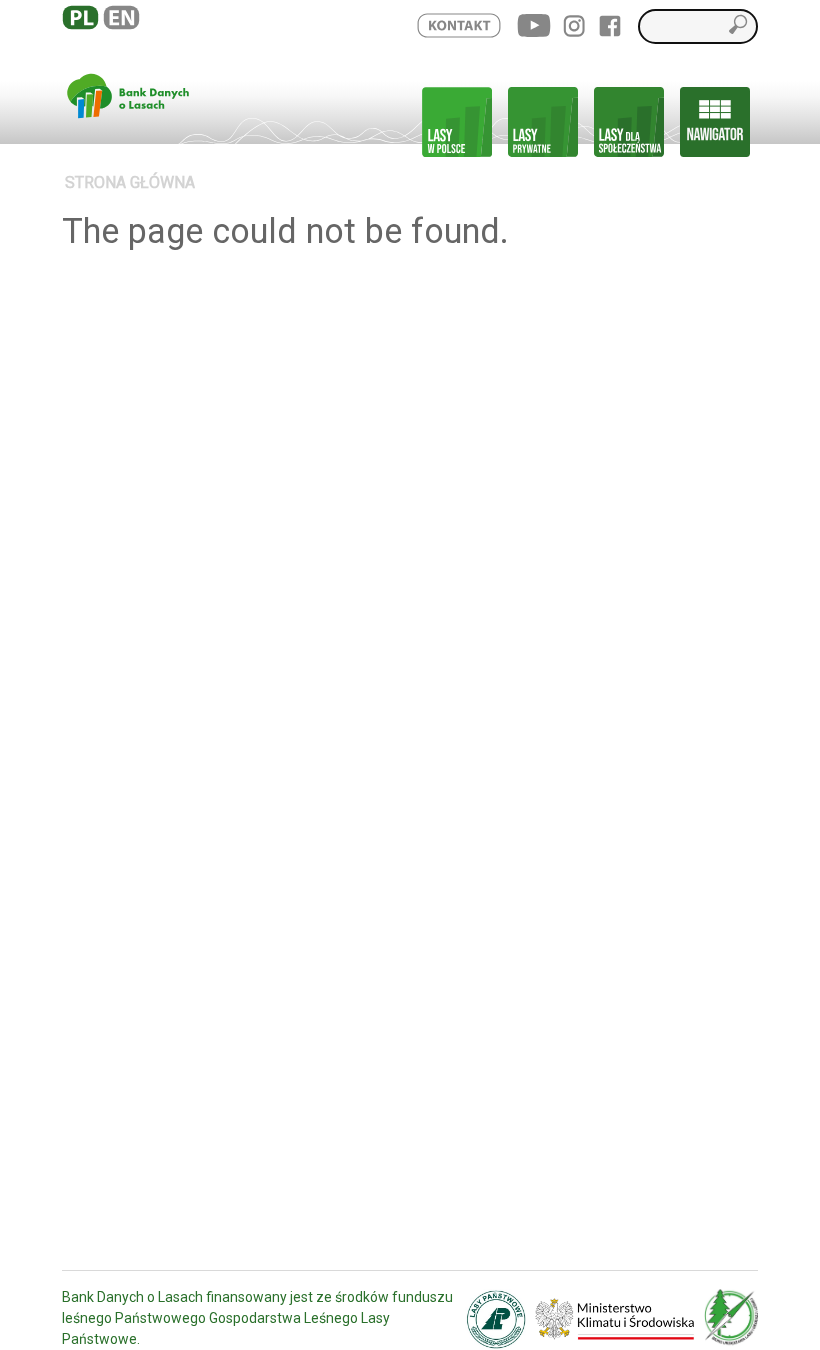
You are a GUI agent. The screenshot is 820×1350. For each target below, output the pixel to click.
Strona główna (130, 182)
